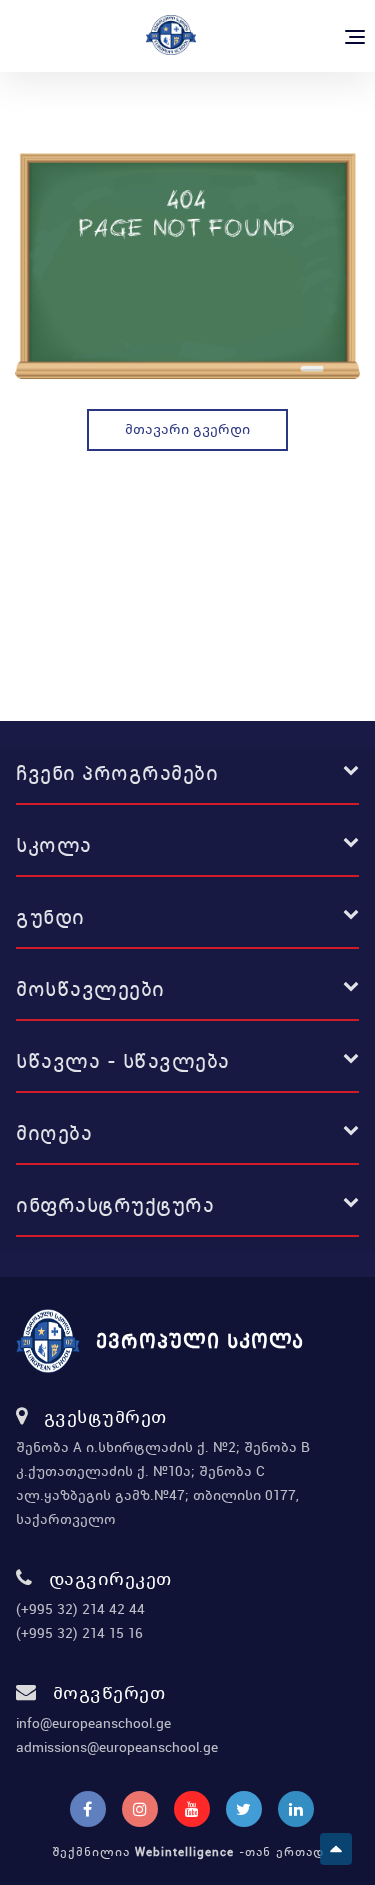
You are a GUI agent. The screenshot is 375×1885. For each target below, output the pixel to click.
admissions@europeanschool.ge (117, 1747)
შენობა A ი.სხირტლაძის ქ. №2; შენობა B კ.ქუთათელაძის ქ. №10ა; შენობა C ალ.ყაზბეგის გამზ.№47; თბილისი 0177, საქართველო (163, 1483)
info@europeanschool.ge (93, 1723)
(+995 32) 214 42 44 (80, 1609)
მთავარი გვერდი (187, 429)
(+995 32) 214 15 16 (79, 1633)
